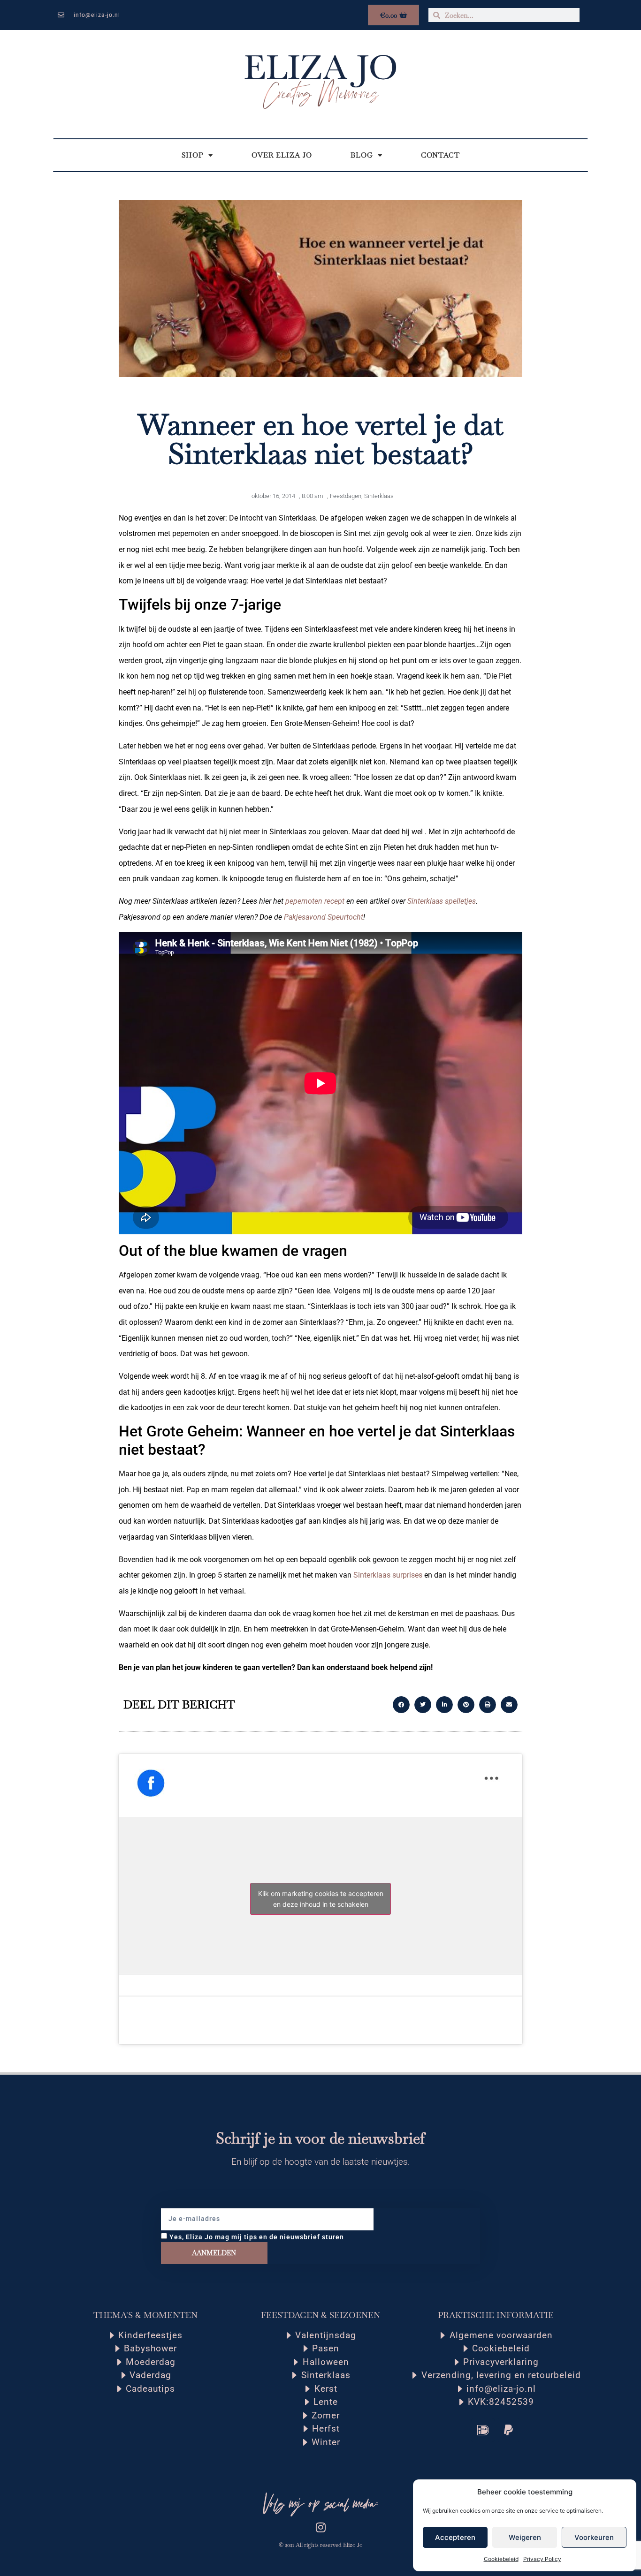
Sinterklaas (379, 496)
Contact (440, 155)
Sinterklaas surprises (388, 1575)
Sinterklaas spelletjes (442, 901)
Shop (193, 155)
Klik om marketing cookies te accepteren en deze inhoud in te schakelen (321, 1899)
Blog (362, 155)
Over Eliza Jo (282, 155)
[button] (401, 1705)
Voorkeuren (594, 2537)
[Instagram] (320, 2527)
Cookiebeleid (501, 2559)
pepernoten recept (315, 901)
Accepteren (455, 2537)
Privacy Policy (542, 2559)
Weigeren (525, 2537)
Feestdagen (346, 496)
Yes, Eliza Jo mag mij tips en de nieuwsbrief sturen (257, 2236)
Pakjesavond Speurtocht (324, 917)
